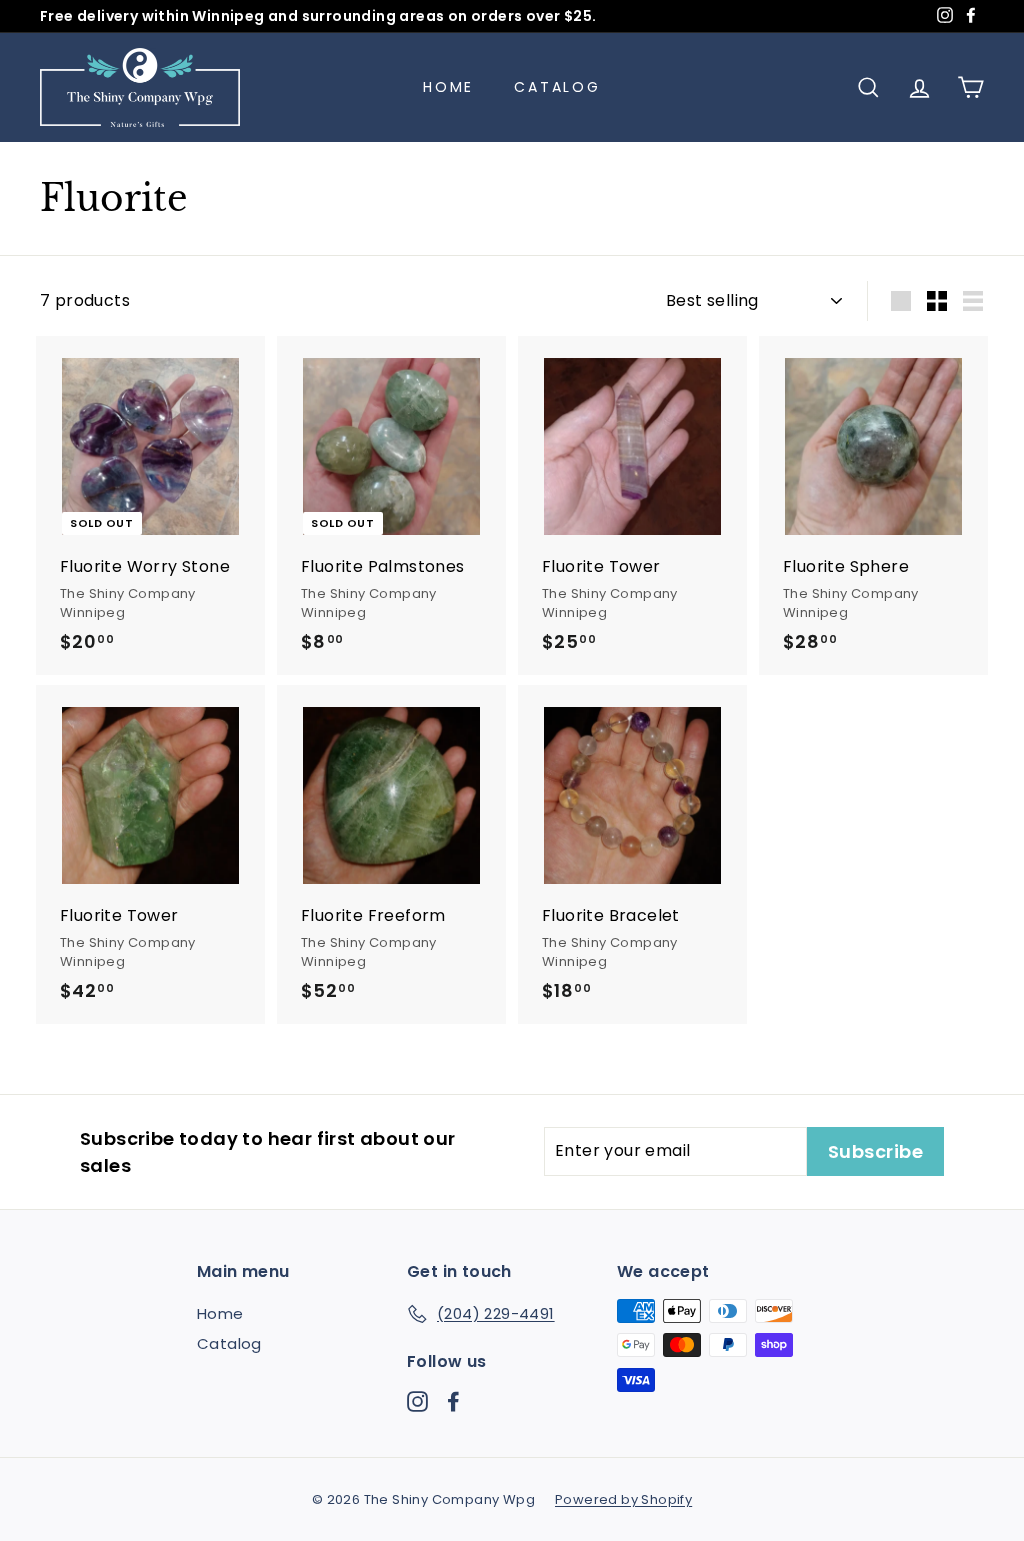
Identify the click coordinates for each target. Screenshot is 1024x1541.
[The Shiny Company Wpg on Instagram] (417, 1400)
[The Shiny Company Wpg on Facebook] (453, 1400)
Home (448, 87)
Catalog (557, 87)
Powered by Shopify (623, 1499)
